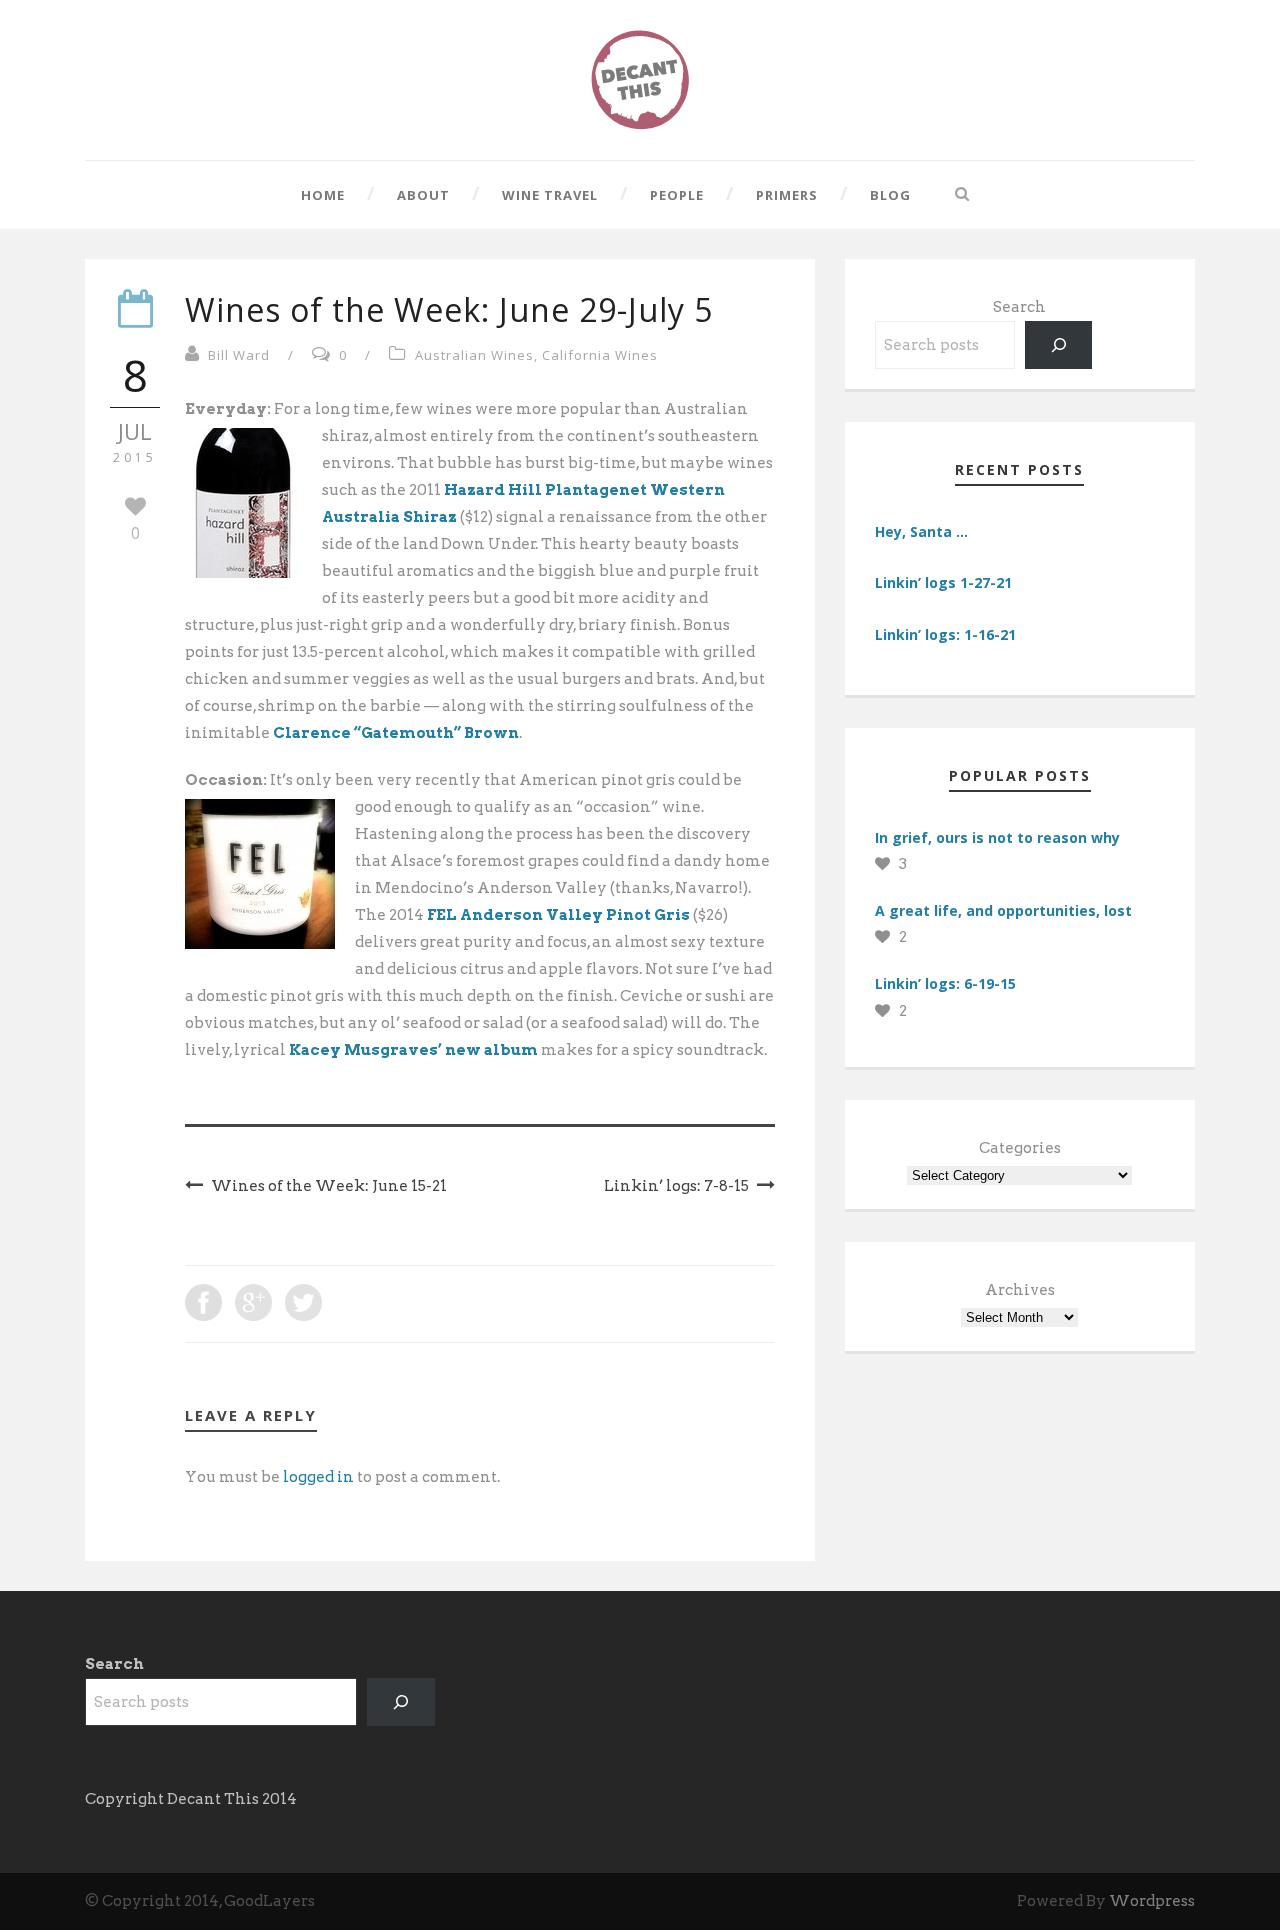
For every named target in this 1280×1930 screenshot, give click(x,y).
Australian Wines (474, 355)
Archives (1020, 1290)
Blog (890, 195)
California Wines (600, 355)
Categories (1020, 1148)
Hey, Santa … (921, 531)
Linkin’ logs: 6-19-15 (945, 983)
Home (323, 195)
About (423, 195)
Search (1019, 307)
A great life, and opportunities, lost (1003, 910)
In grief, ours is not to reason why (997, 837)
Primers (787, 195)
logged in (318, 1477)
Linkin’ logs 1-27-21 (943, 582)
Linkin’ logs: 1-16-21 (945, 634)
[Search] (1059, 345)
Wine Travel (550, 195)
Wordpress (1152, 1901)
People (677, 195)
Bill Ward (239, 355)
